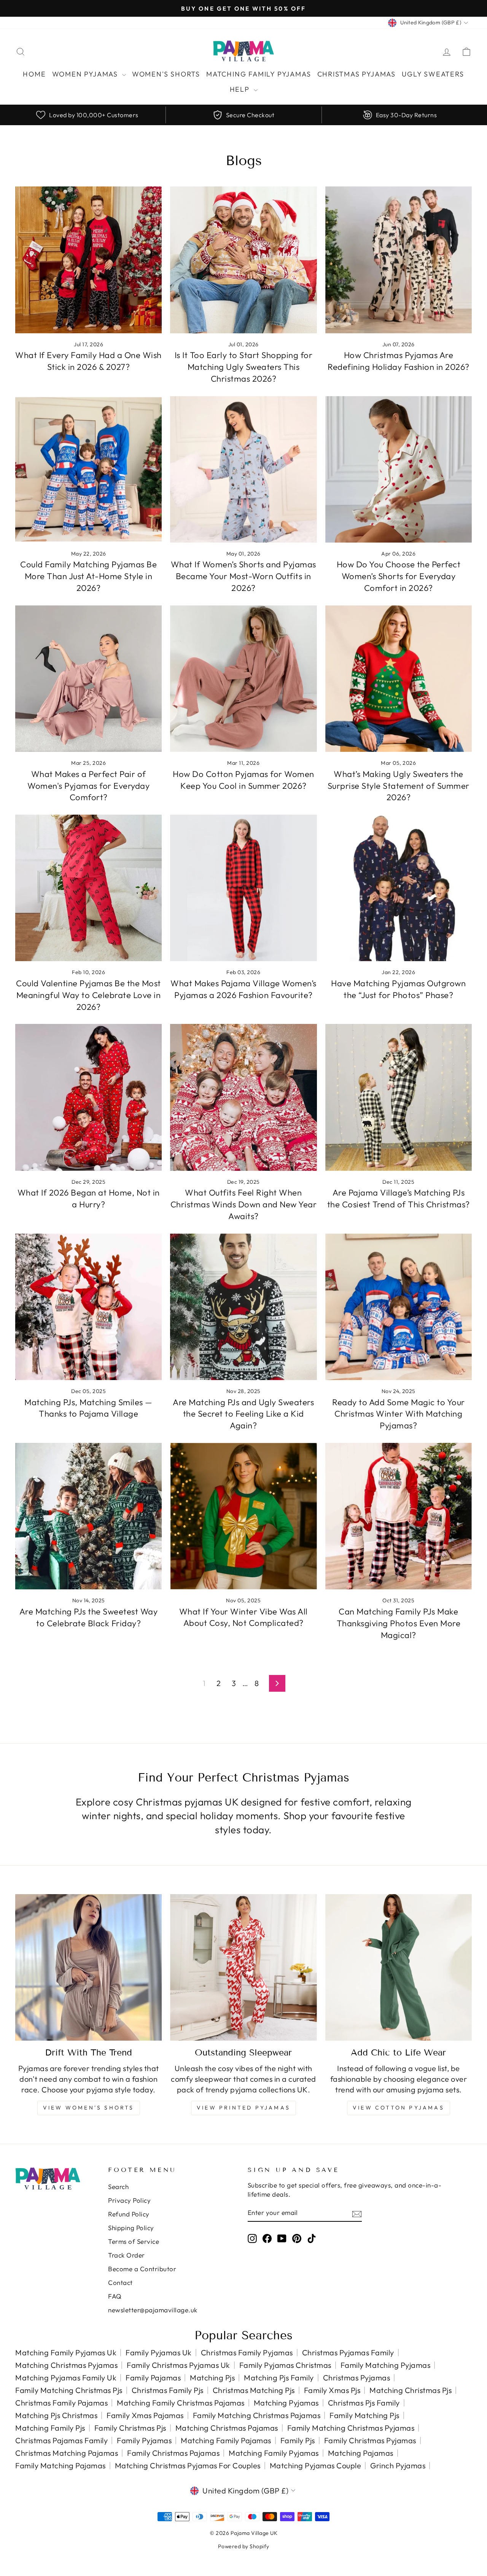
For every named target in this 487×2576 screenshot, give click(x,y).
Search (118, 2187)
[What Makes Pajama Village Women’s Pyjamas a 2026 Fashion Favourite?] (243, 888)
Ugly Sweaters (433, 74)
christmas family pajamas (61, 2403)
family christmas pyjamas (370, 2440)
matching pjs (212, 2378)
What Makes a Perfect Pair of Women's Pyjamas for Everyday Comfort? (88, 786)
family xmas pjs (332, 2390)
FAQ (115, 2296)
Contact (120, 2282)
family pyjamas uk (159, 2352)
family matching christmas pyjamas (351, 2428)
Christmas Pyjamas (357, 74)
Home (34, 74)
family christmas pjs (130, 2428)
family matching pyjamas (386, 2365)
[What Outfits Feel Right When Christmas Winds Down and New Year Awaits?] (243, 1097)
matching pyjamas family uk (66, 2378)
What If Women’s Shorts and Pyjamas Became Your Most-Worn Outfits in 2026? (243, 576)
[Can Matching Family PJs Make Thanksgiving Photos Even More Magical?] (399, 1516)
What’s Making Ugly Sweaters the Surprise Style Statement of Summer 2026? (399, 786)
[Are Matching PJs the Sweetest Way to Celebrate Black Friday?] (88, 1516)
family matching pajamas (60, 2465)
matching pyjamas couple (316, 2465)
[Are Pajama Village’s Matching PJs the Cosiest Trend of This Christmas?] (399, 1097)
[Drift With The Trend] (88, 1967)
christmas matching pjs (254, 2390)
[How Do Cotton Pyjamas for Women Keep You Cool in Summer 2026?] (243, 679)
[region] (243, 115)
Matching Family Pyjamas (259, 74)
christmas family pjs (168, 2390)
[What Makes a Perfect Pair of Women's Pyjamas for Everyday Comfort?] (88, 679)
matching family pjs (50, 2428)
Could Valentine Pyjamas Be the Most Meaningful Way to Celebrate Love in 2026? (88, 995)
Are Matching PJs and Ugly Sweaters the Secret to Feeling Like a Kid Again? (243, 1414)
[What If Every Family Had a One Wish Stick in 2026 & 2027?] (88, 260)
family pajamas (153, 2378)
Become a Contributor (142, 2269)
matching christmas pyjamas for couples (188, 2465)
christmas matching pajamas (67, 2453)
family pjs (298, 2440)
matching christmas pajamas (227, 2428)
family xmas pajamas (145, 2415)
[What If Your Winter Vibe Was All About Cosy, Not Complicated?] (243, 1516)
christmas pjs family (364, 2403)
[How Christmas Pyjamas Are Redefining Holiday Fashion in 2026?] (399, 260)
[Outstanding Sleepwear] (243, 1967)
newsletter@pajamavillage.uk (153, 2310)
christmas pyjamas (357, 2378)
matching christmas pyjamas (66, 2365)
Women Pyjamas (86, 74)
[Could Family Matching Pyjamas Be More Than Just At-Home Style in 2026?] (88, 469)
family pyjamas (144, 2440)
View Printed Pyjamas (243, 2108)
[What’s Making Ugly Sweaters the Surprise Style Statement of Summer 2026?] (399, 679)
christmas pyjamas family (348, 2352)
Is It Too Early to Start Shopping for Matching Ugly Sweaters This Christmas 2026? (244, 367)
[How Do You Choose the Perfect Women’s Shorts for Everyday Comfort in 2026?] (399, 469)
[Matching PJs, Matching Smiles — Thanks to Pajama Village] (88, 1307)
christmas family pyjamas (247, 2352)
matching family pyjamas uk (66, 2352)
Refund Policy (129, 2214)
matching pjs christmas (56, 2415)
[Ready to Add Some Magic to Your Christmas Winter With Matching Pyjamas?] (399, 1307)
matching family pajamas (226, 2440)
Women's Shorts (166, 74)
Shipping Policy (131, 2228)
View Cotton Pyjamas (399, 2108)
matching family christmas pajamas (181, 2403)
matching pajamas (361, 2453)
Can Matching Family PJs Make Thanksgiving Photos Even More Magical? (399, 1623)
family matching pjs (364, 2415)
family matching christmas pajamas (257, 2415)
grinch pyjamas (398, 2465)
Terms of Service (134, 2241)
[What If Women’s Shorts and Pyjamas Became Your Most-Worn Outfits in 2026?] (243, 469)
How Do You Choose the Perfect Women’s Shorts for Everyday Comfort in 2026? (399, 576)
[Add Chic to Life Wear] (399, 1967)
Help (241, 89)
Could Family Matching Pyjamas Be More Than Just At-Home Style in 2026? (88, 576)
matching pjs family (279, 2378)
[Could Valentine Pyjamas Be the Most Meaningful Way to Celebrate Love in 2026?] (88, 888)
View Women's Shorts (89, 2108)
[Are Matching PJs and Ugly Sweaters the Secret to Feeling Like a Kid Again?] (243, 1307)
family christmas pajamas (173, 2453)
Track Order (127, 2255)
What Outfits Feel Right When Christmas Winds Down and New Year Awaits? (244, 1204)
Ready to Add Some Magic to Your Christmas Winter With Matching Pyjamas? (399, 1414)
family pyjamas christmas (285, 2365)
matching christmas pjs (411, 2390)
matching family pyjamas (274, 2453)
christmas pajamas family (61, 2440)
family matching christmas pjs (69, 2390)
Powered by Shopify (244, 2546)
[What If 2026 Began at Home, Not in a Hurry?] (88, 1097)
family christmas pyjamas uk (178, 2365)
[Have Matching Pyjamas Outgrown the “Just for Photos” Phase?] (399, 888)
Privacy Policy (129, 2200)
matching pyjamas (286, 2403)
